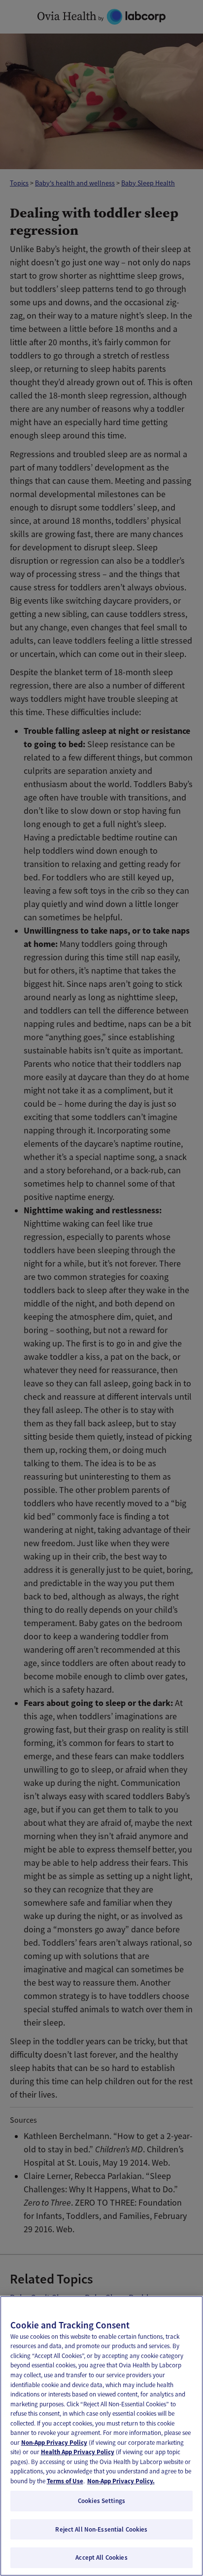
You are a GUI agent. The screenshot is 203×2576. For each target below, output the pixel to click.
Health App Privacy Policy (78, 2452)
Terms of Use (65, 2481)
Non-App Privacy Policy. (121, 2481)
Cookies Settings (101, 2501)
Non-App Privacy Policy (54, 2443)
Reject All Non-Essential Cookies (101, 2529)
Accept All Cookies (101, 2558)
